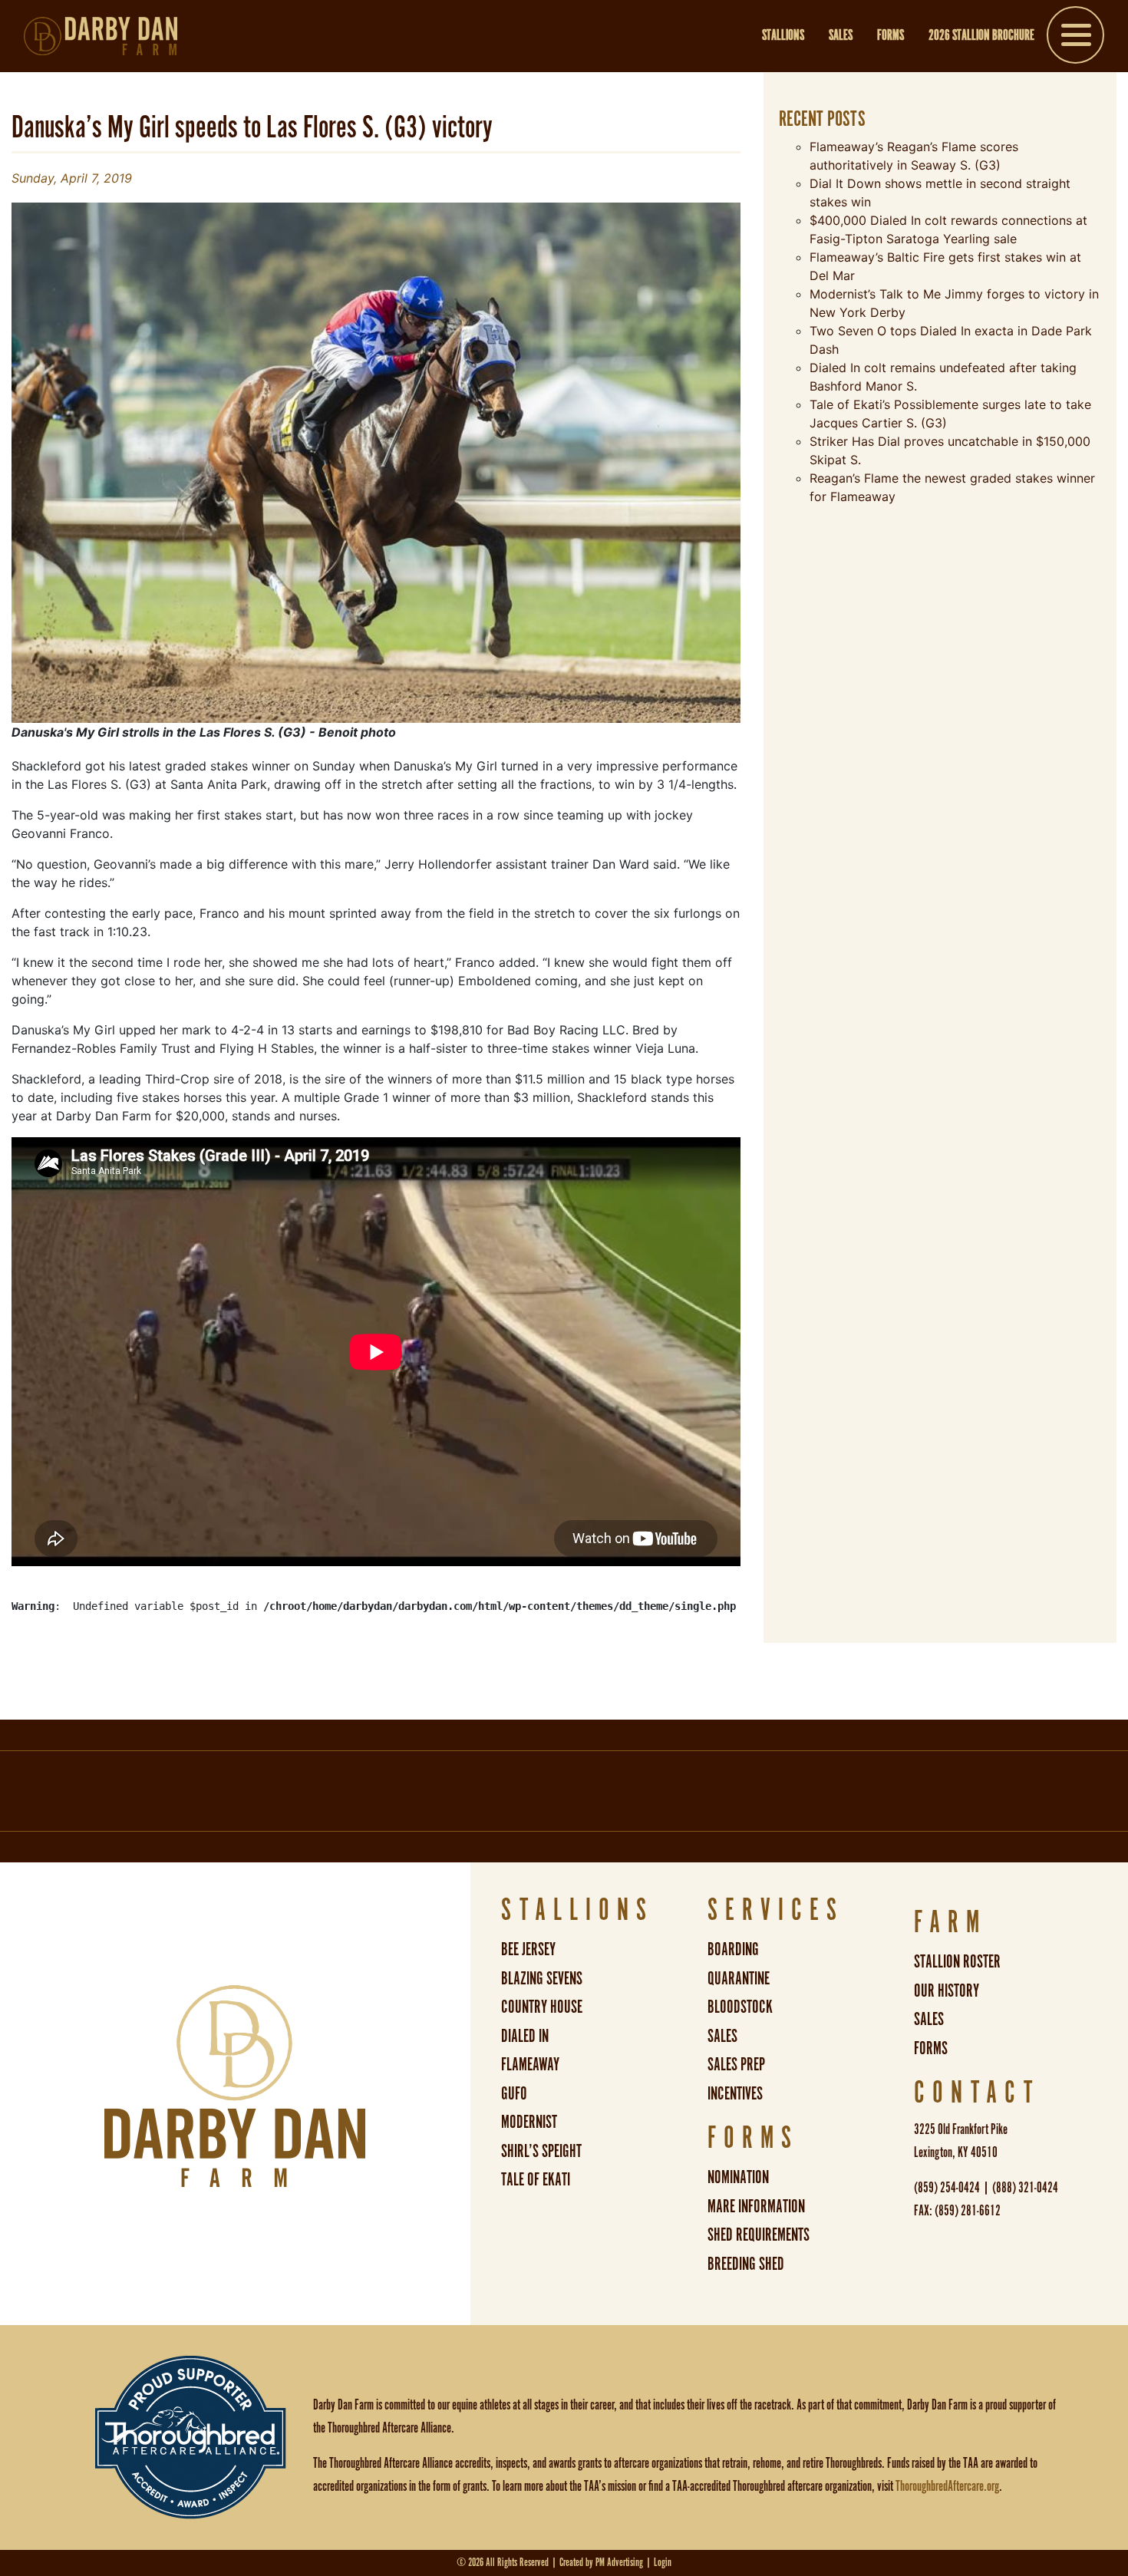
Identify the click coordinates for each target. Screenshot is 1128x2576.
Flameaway (530, 2065)
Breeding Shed (746, 2265)
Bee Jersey (528, 1950)
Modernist (529, 2123)
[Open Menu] (1075, 38)
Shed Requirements (759, 2236)
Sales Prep (736, 2065)
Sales (841, 36)
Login (663, 2563)
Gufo (514, 2094)
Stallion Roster (957, 1963)
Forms (891, 36)
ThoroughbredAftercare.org (947, 2487)
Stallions (783, 36)
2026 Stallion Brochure (981, 36)
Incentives (735, 2094)
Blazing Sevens (542, 1979)
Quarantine (739, 1979)
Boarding (733, 1950)
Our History (947, 1992)
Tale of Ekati (536, 2180)
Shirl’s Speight (541, 2152)
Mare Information (756, 2207)
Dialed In (525, 2037)
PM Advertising (619, 2563)
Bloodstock (740, 2008)
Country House (542, 2008)
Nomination (738, 2178)
